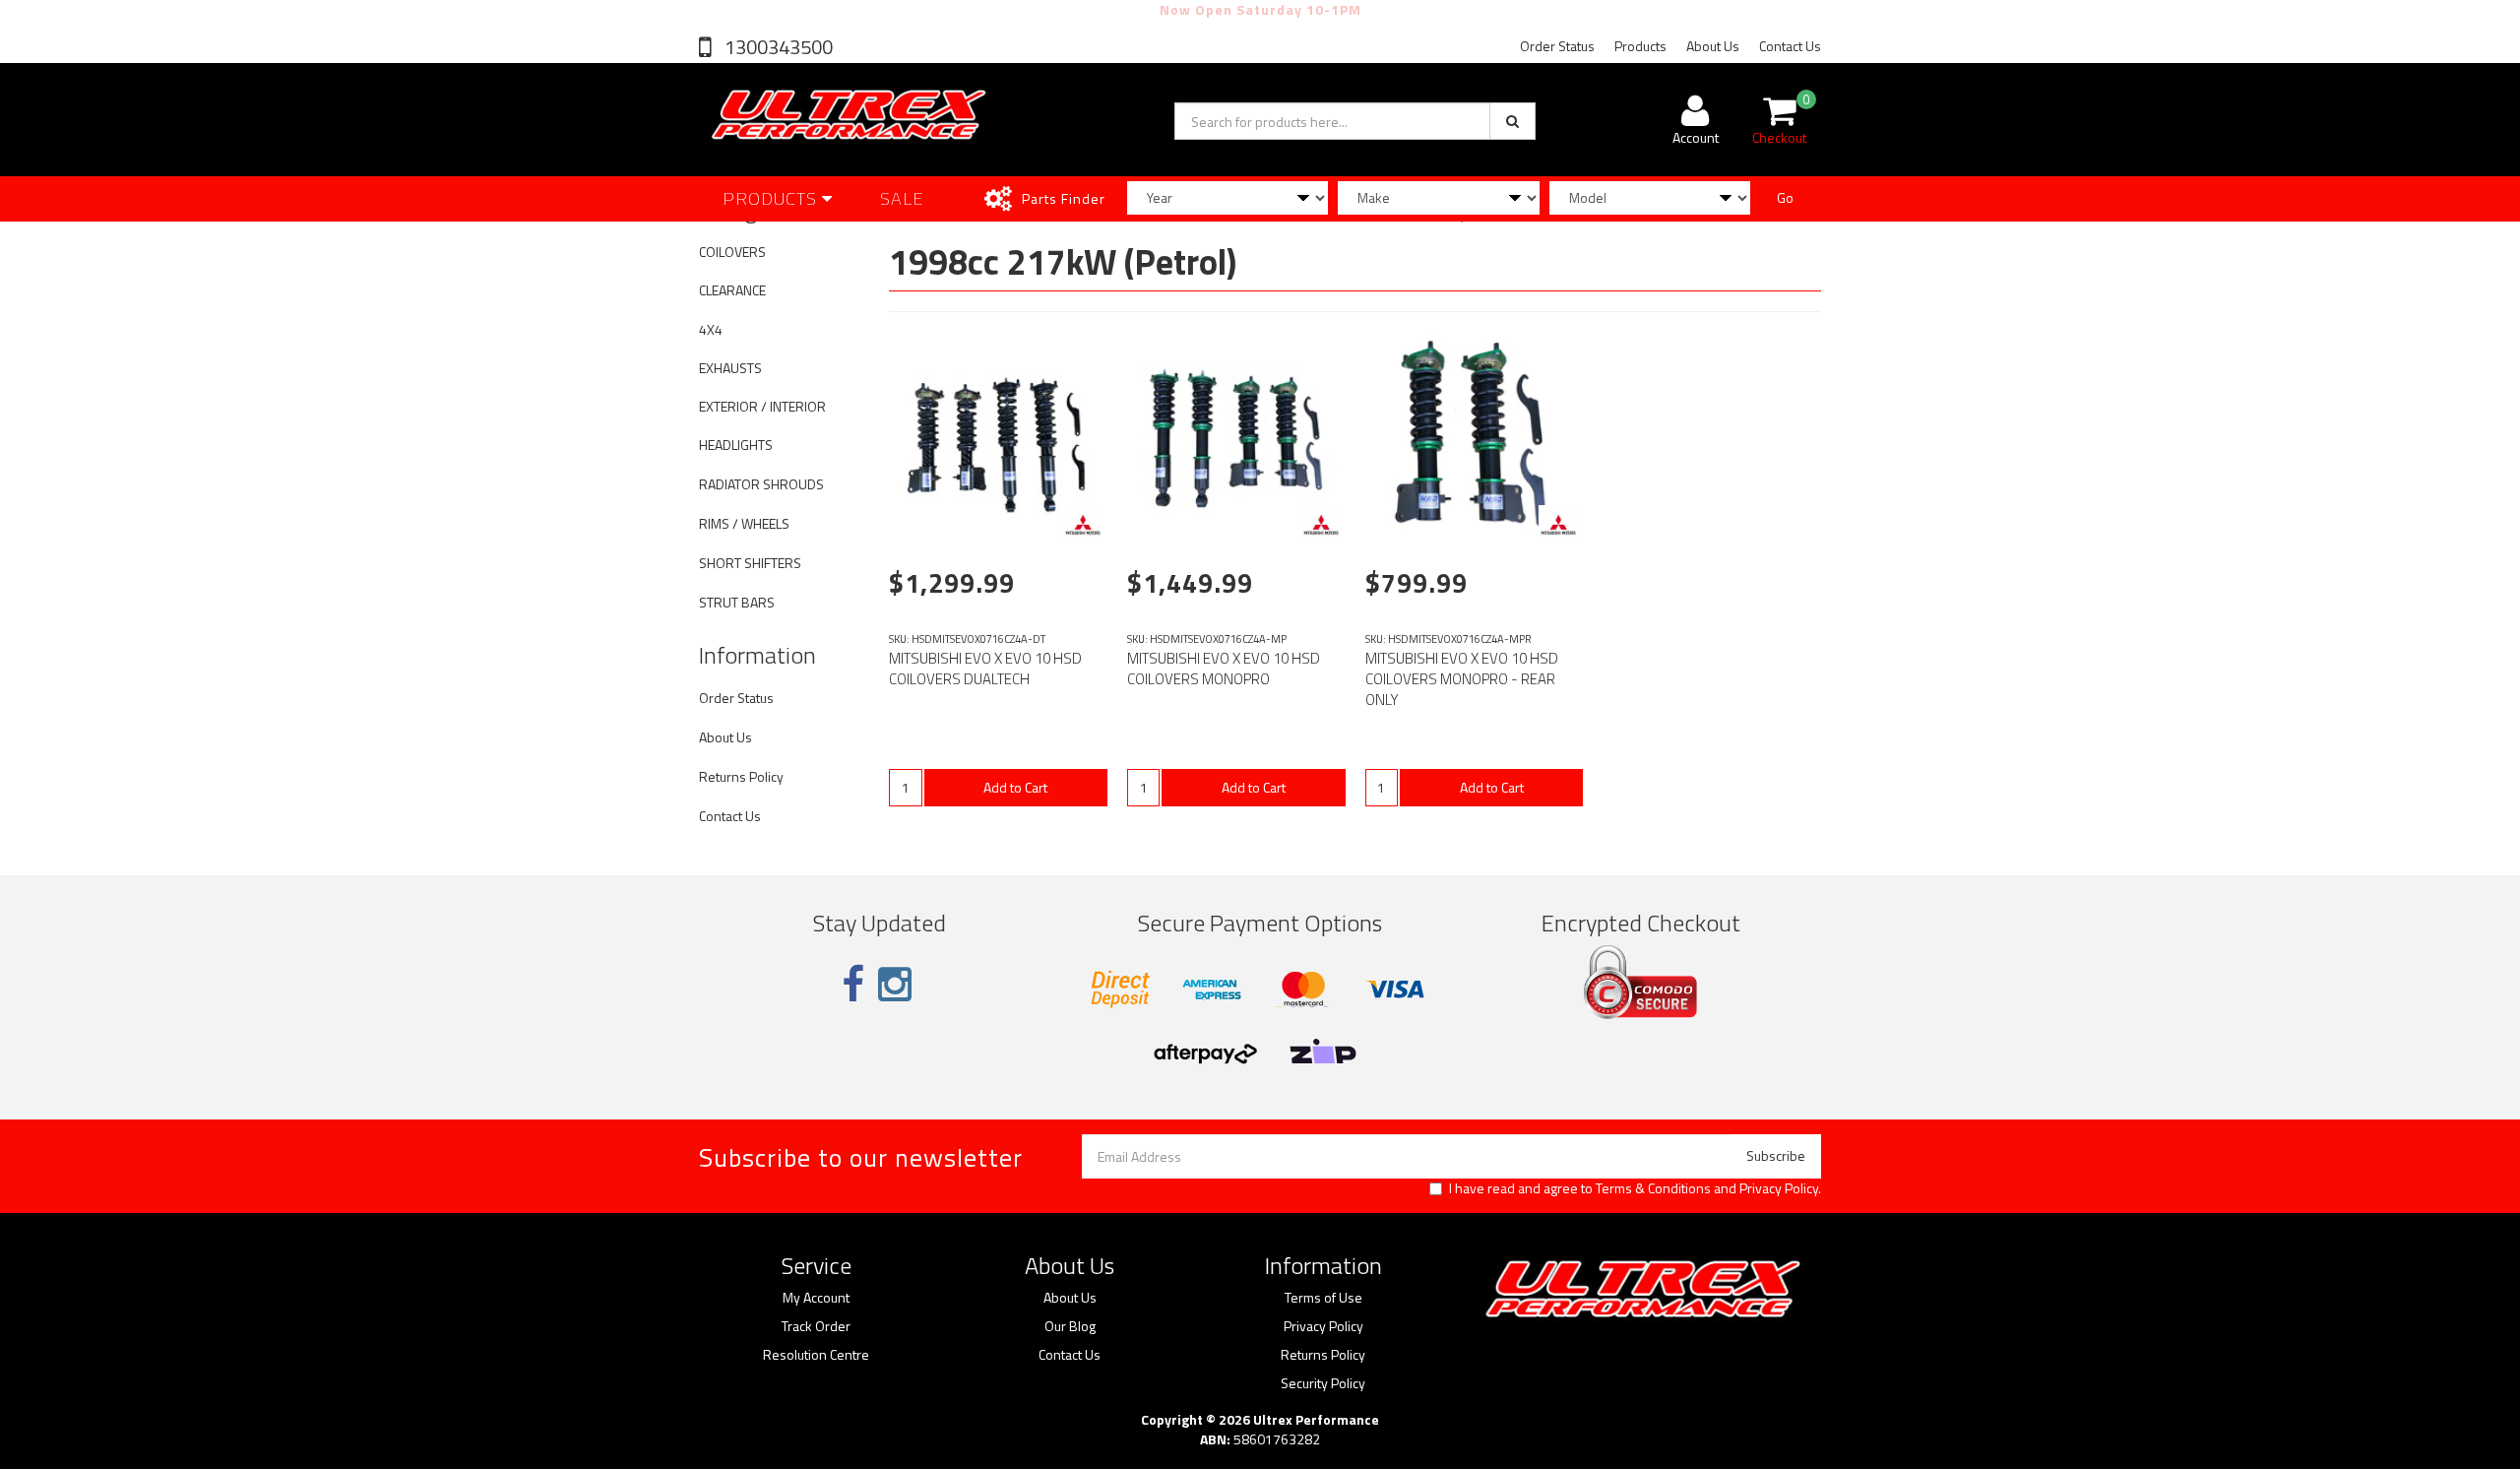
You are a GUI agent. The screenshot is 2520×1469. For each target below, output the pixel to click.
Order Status (1557, 46)
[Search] (1512, 121)
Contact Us (1790, 46)
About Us (1713, 46)
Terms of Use (1323, 1298)
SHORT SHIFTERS (750, 563)
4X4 (711, 329)
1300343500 (777, 47)
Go (1785, 197)
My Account (816, 1298)
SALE (902, 198)
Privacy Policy (1779, 1188)
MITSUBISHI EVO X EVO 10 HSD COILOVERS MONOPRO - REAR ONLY (1462, 679)
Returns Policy (741, 776)
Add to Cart (1015, 787)
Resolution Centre (816, 1355)
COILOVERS (732, 252)
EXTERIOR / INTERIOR (762, 406)
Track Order (816, 1326)
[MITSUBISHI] (1083, 525)
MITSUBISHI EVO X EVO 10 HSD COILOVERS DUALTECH (985, 669)
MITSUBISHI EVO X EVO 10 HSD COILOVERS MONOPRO (1224, 669)
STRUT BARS (737, 602)
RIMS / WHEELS (744, 523)
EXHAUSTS (730, 368)
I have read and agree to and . (1635, 1188)
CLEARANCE (732, 290)
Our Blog (1070, 1326)
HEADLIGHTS (736, 445)
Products (1640, 46)
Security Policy (1323, 1383)
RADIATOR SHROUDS (761, 484)
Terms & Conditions (1653, 1188)
